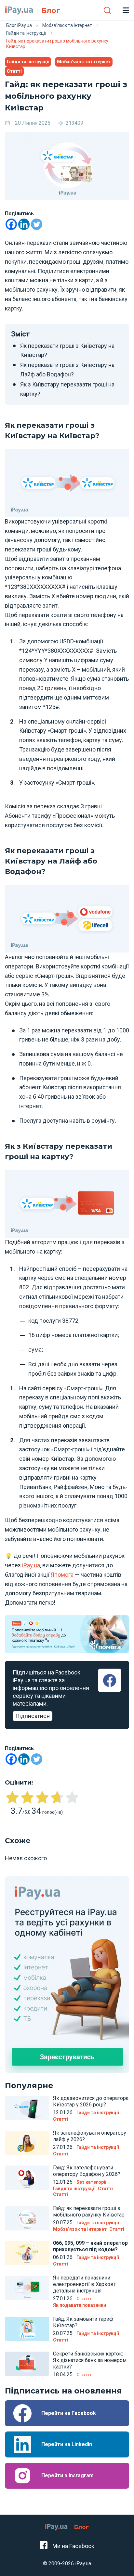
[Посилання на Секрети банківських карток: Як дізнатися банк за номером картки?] (27, 2364)
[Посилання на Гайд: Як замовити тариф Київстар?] (27, 2329)
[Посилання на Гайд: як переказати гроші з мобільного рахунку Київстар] (27, 2218)
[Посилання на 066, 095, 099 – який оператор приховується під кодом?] (27, 2253)
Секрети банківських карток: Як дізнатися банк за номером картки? (90, 2360)
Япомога (62, 1575)
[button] (107, 10)
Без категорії (91, 2182)
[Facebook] (11, 224)
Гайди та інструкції (28, 62)
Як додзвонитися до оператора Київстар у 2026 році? (91, 2101)
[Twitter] (37, 224)
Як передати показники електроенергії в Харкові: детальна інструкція (84, 2284)
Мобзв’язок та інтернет (84, 62)
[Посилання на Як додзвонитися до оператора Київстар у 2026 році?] (27, 2108)
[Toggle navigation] (126, 10)
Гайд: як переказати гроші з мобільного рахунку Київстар (89, 2211)
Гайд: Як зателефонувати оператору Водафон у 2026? (87, 2171)
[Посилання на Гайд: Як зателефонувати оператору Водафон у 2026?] (27, 2178)
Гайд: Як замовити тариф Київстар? (83, 2322)
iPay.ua (31, 1565)
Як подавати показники (80, 2305)
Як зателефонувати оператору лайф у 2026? (90, 2136)
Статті (14, 71)
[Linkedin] (24, 224)
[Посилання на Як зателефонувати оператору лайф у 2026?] (27, 2143)
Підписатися (33, 1716)
